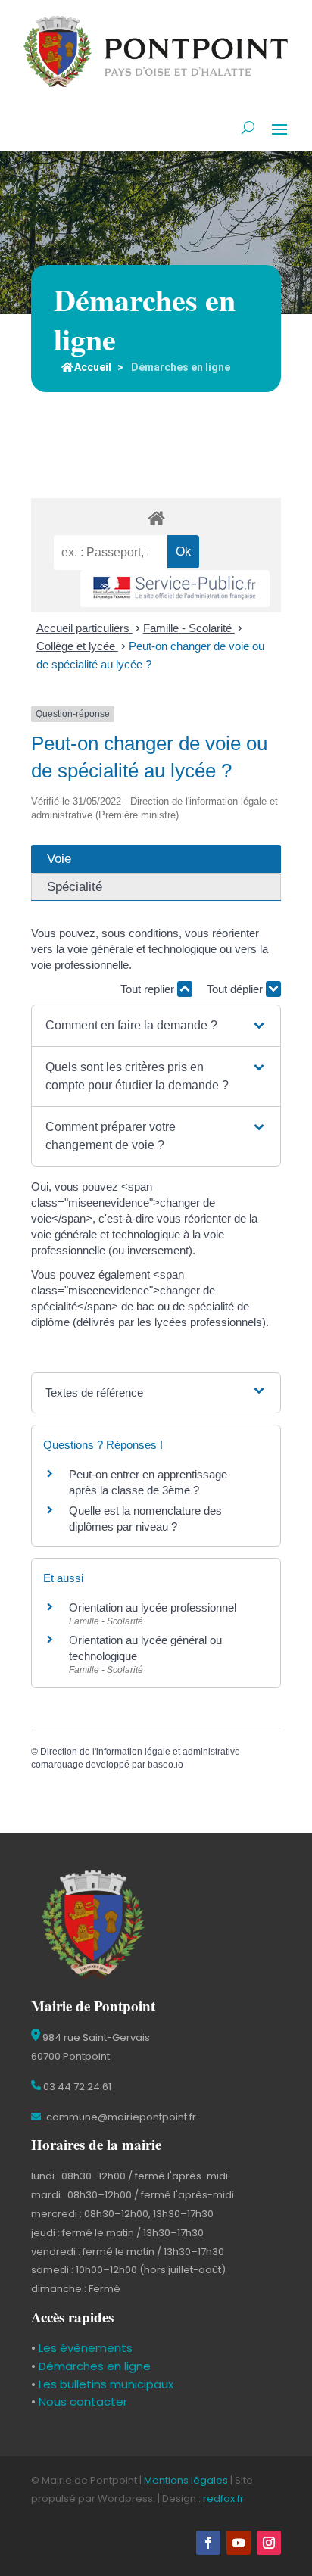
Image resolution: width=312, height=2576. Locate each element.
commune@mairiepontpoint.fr (120, 2117)
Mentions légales (186, 2480)
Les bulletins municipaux (106, 2384)
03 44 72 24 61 (76, 2087)
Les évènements (84, 2348)
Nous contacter (81, 2402)
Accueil (93, 367)
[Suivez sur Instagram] (269, 2543)
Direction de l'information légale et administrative (140, 1752)
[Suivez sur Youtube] (239, 2543)
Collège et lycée (77, 646)
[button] (156, 1026)
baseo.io (165, 1765)
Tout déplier (236, 989)
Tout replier (149, 989)
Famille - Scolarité (189, 628)
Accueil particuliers (84, 628)
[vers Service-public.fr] (175, 589)
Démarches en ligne (93, 2366)
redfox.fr (223, 2498)
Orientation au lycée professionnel (153, 1607)
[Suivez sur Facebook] (208, 2543)
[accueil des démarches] (156, 517)
